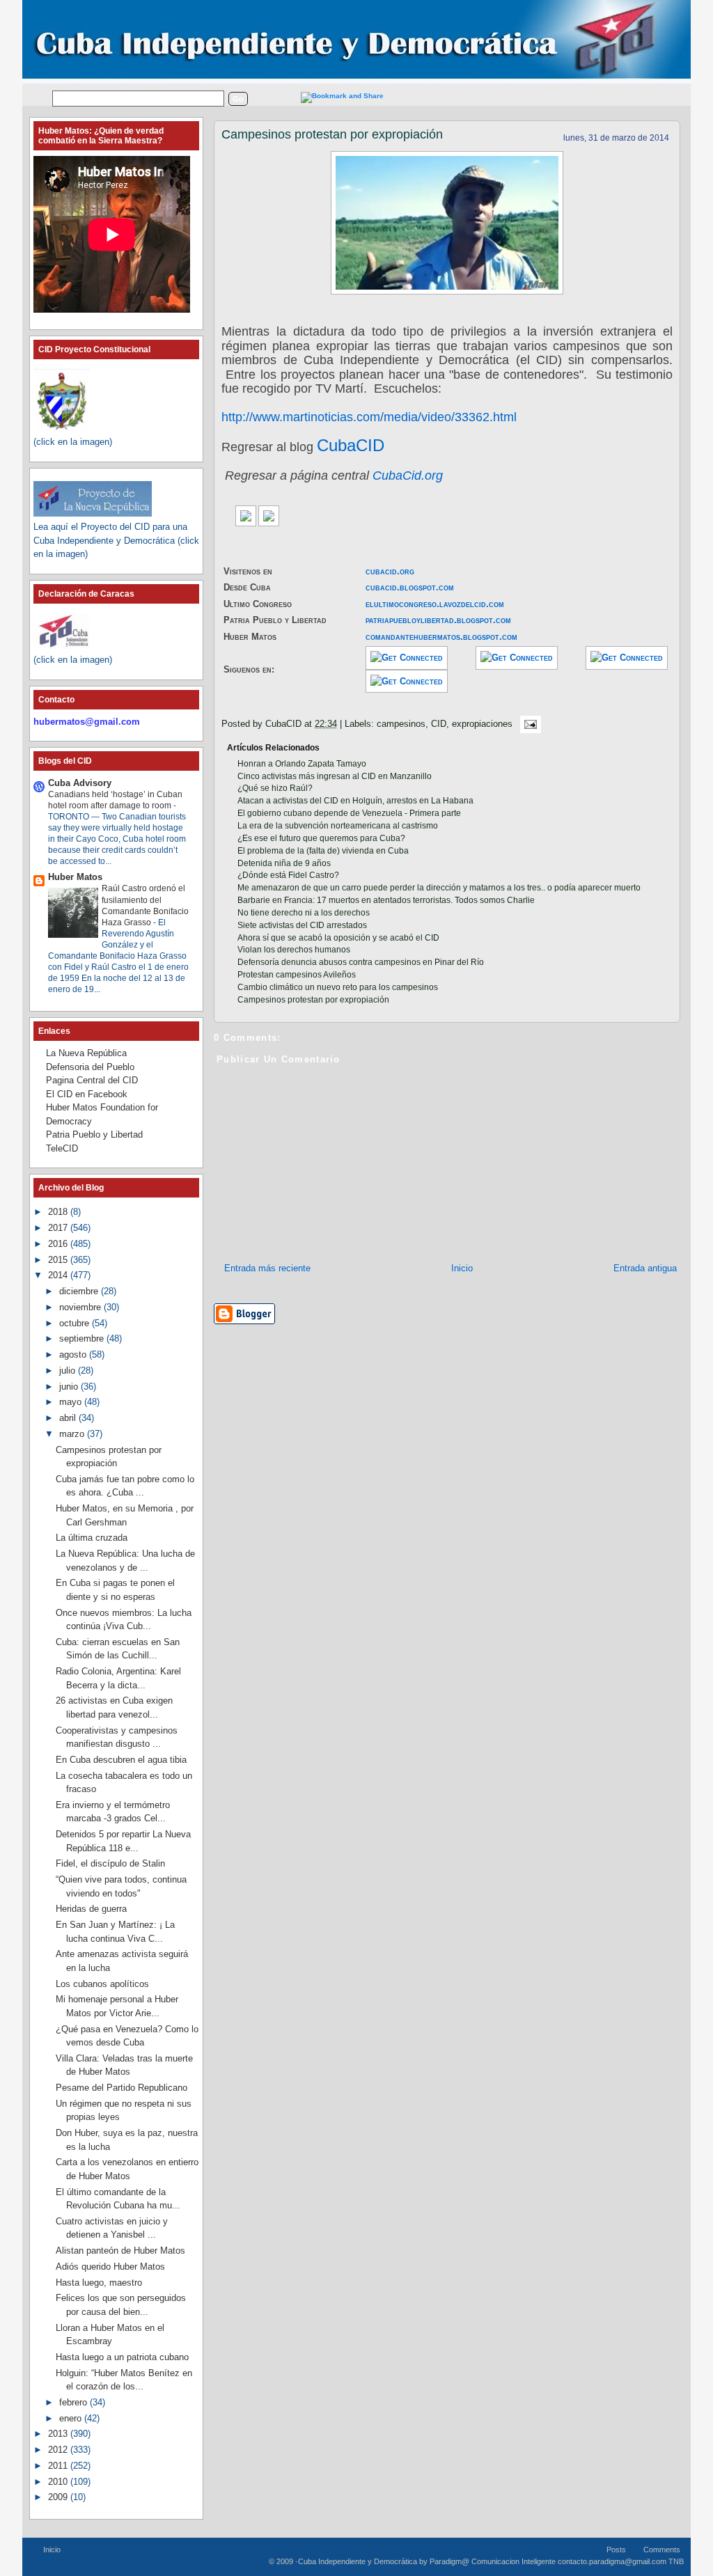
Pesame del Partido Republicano (122, 2088)
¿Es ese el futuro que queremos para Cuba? (321, 838)
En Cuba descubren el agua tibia (121, 1760)
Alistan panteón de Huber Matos (120, 2251)
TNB (676, 2561)
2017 (59, 1228)
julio (69, 1371)
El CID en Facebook (87, 1094)
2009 (59, 2497)
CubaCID (351, 445)
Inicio (462, 1268)
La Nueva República (86, 1053)
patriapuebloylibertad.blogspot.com (438, 620)
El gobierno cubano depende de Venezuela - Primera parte (349, 813)
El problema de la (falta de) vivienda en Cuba (323, 851)
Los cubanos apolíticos (102, 1984)
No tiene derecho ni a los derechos (304, 913)
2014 (59, 1275)
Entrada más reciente (267, 1268)
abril (69, 1418)
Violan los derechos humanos (294, 950)
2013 (59, 2434)
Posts (616, 2550)
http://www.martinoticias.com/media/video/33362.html (369, 417)
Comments (662, 2550)
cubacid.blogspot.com (410, 587)
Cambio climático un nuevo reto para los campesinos (338, 987)
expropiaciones (482, 724)
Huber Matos (75, 877)
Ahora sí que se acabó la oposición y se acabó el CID (338, 938)
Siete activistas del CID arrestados (302, 925)
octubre (76, 1323)
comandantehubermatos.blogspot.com (441, 637)
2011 (59, 2466)
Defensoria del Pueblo (90, 1067)
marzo (73, 1434)
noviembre (81, 1307)
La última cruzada (92, 1538)
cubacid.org (390, 571)
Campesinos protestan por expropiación (332, 134)
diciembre (80, 1291)
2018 (59, 1212)
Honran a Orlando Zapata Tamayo (302, 764)
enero (72, 2418)
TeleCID (62, 1148)
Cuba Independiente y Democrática (358, 2561)
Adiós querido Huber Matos (110, 2267)
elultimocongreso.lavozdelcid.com (435, 604)
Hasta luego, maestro (99, 2283)
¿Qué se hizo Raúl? (275, 788)
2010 (59, 2482)
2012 (59, 2450)
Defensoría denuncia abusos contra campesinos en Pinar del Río (361, 962)
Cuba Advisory (80, 783)
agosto (74, 1354)
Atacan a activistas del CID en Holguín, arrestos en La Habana (355, 801)
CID (439, 724)
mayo (72, 1402)
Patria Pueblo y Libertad (94, 1134)
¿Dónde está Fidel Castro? (288, 875)
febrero (75, 2402)
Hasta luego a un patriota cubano (122, 2357)
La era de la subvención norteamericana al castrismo (338, 826)
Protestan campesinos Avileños (297, 975)
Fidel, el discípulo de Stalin (110, 1863)
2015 (59, 1260)
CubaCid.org (408, 476)
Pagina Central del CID (92, 1080)
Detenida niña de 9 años (284, 863)
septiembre (83, 1338)
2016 (59, 1244)
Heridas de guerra (91, 1909)
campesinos (401, 724)
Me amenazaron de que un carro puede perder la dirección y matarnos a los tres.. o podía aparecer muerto (439, 888)
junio (70, 1387)
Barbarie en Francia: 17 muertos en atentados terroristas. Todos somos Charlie (386, 900)
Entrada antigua (645, 1268)
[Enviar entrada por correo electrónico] (528, 724)
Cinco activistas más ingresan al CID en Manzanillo (335, 776)
